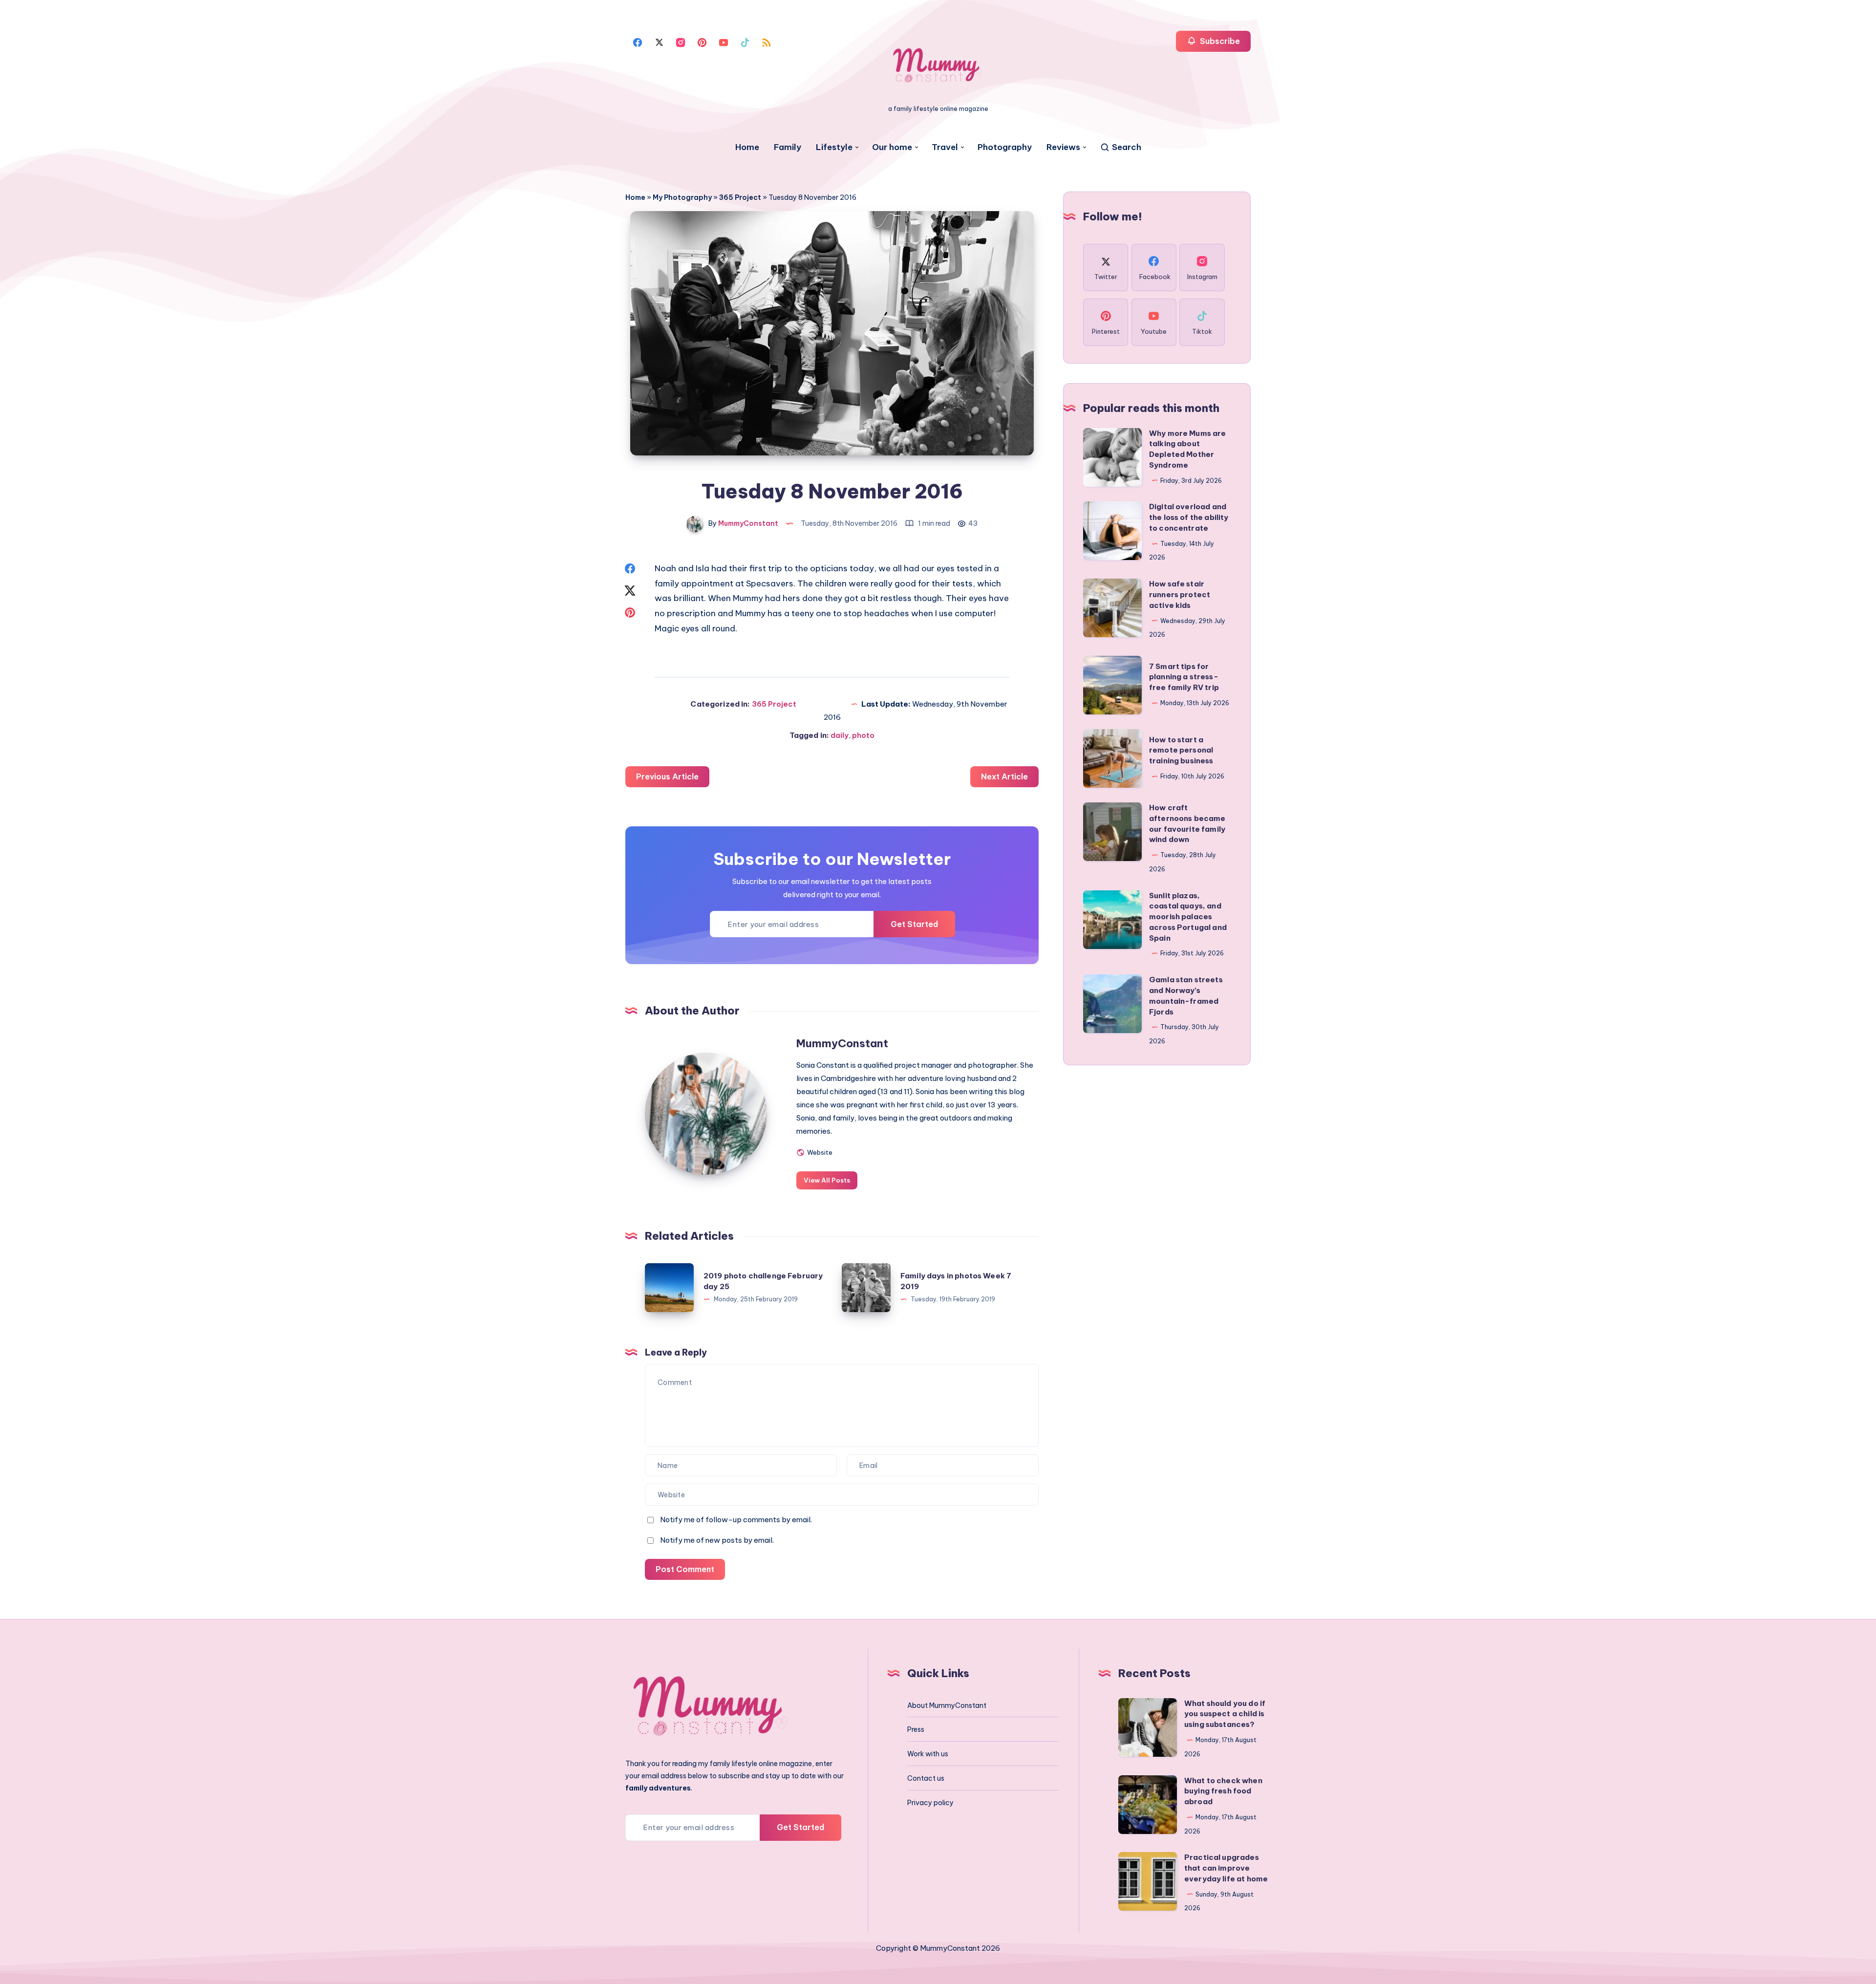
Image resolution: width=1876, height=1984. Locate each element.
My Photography (682, 197)
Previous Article (667, 776)
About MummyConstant (947, 1705)
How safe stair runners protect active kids (1180, 594)
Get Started (914, 924)
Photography (1005, 147)
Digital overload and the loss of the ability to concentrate (1189, 517)
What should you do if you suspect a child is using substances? (1225, 1714)
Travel (945, 147)
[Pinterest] (702, 42)
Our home (892, 147)
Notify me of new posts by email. (717, 1540)
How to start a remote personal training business (1181, 750)
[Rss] (767, 42)
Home (747, 147)
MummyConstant (842, 1043)
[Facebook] (638, 42)
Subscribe (1219, 41)
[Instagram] (681, 42)
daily (840, 735)
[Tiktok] (745, 42)
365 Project (740, 197)
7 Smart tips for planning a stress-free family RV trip (1184, 677)
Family (788, 147)
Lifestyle (834, 147)
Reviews (1063, 147)
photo (863, 735)
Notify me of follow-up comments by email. (736, 1520)
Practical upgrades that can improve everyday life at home (1226, 1868)
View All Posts (827, 1180)
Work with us (928, 1754)
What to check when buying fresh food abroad (1223, 1791)
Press (916, 1729)
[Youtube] (724, 42)
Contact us (926, 1778)
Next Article (1004, 776)
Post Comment (685, 1569)
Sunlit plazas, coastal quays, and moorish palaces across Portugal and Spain (1188, 917)
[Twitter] (659, 42)
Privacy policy (930, 1803)
